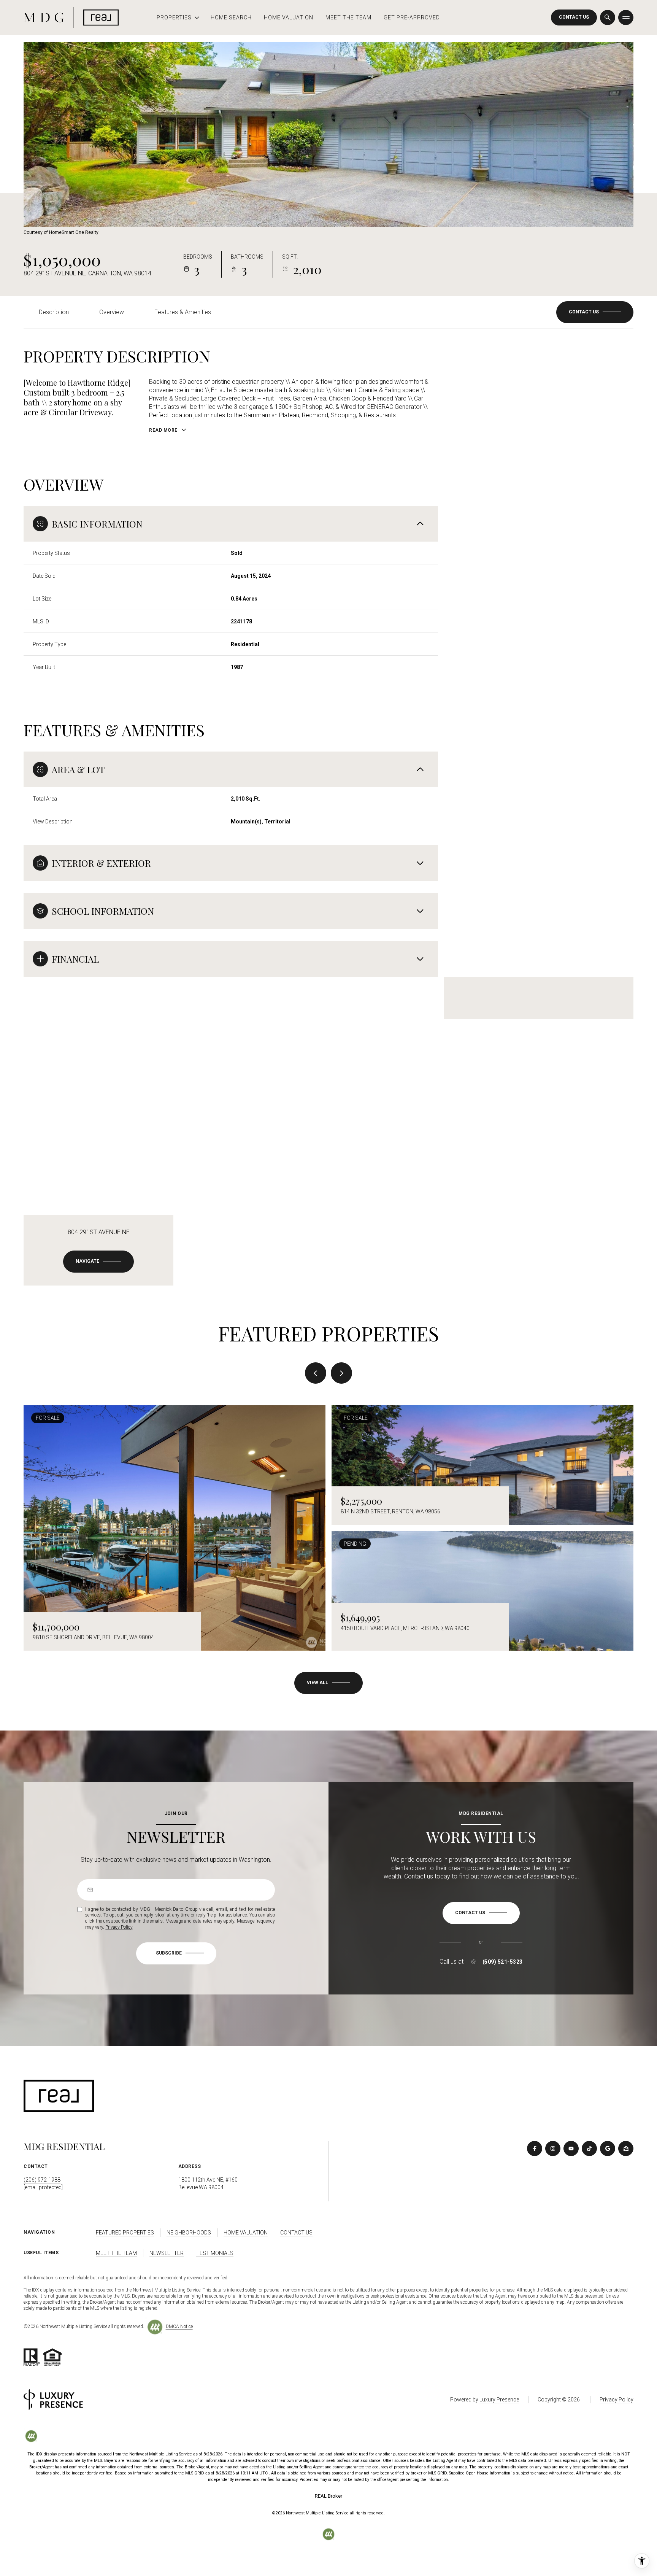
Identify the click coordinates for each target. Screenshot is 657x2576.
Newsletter (167, 2253)
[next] (341, 1373)
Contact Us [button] (296, 2233)
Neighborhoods (189, 2233)
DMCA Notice (179, 2327)
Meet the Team (348, 17)
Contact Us (574, 17)
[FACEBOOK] (535, 2149)
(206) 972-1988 (42, 2180)
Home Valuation (289, 17)
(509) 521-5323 (503, 1962)
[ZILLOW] (626, 2149)
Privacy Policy (119, 1927)
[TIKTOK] (589, 2149)
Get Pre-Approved (412, 17)
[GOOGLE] (608, 2149)
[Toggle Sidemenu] (626, 17)
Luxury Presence (499, 2400)
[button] (595, 312)
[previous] (316, 1373)
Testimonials (215, 2253)
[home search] (608, 17)
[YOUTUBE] (571, 2149)
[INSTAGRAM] (553, 2149)
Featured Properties (125, 2233)
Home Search (231, 17)
